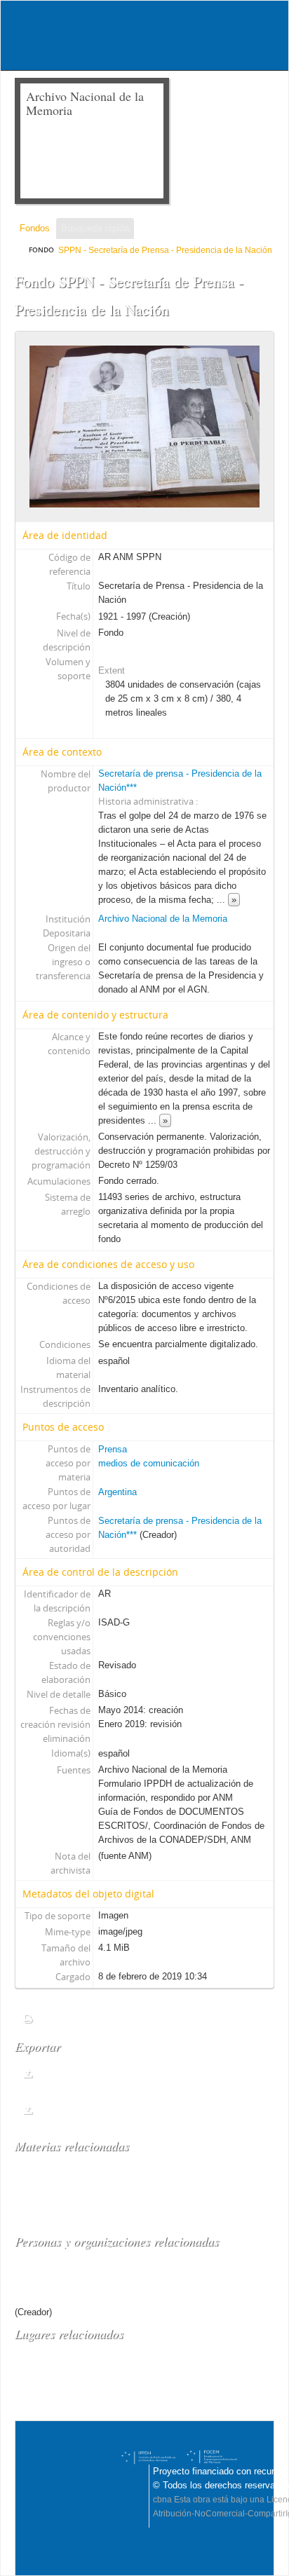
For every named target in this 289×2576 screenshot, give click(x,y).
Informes (61, 2018)
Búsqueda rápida (95, 228)
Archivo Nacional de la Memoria (163, 919)
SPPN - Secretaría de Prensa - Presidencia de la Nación (165, 250)
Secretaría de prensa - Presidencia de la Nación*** (136, 2277)
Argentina (117, 1492)
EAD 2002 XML (80, 2109)
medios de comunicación (149, 1463)
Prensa (113, 1449)
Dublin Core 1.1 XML (95, 2073)
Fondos (35, 228)
